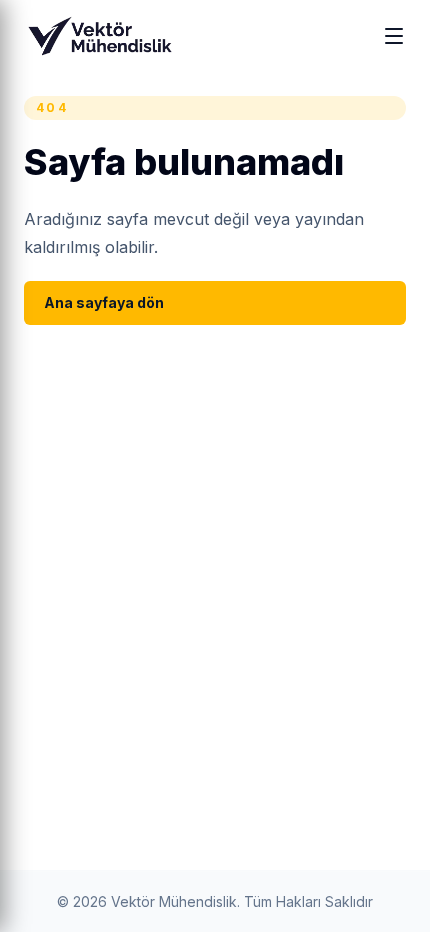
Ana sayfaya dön (104, 302)
